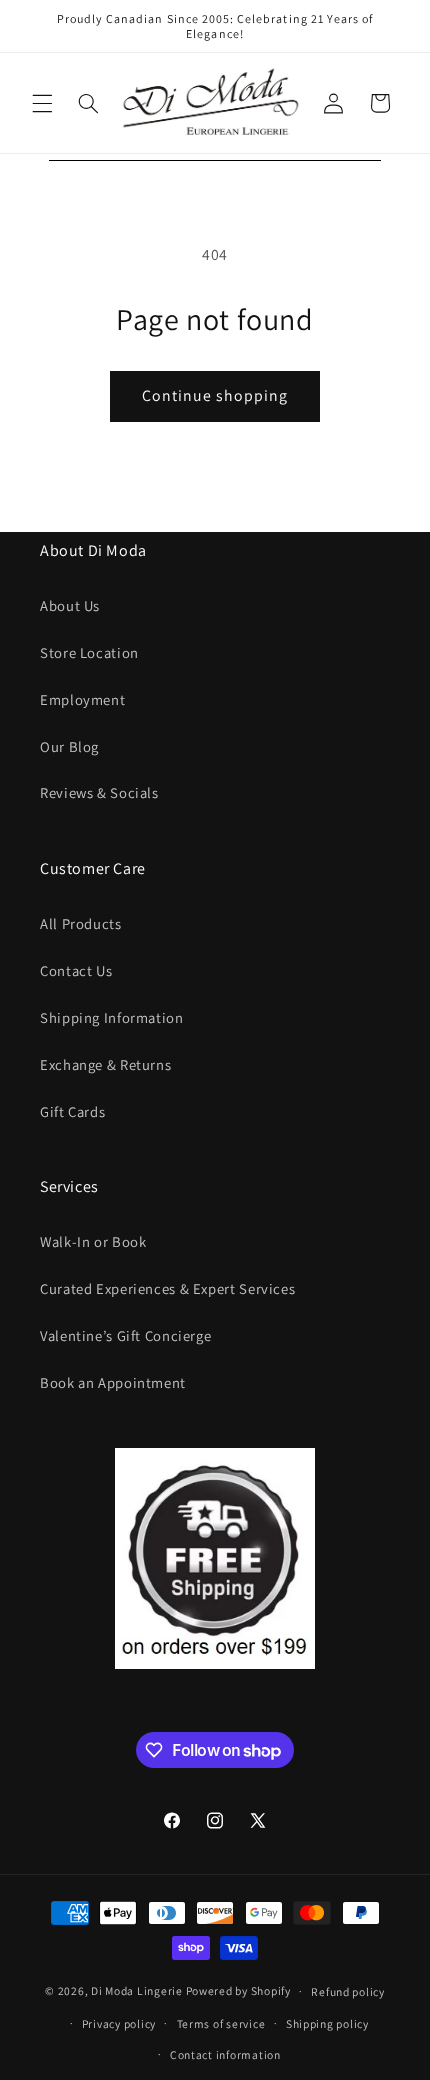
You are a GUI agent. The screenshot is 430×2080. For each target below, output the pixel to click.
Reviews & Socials (99, 792)
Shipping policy (327, 2023)
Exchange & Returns (105, 1064)
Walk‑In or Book (93, 1241)
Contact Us (76, 970)
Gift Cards (72, 1111)
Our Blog (69, 746)
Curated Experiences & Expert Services (167, 1288)
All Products (81, 923)
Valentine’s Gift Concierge (125, 1335)
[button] (42, 103)
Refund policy (348, 1991)
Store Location (89, 652)
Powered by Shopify (238, 1990)
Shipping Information (112, 1017)
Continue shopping (215, 395)
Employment (82, 699)
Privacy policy (119, 2023)
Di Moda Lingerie (137, 1990)
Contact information (225, 2054)
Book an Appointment (113, 1382)
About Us (70, 605)
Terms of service (221, 2023)
